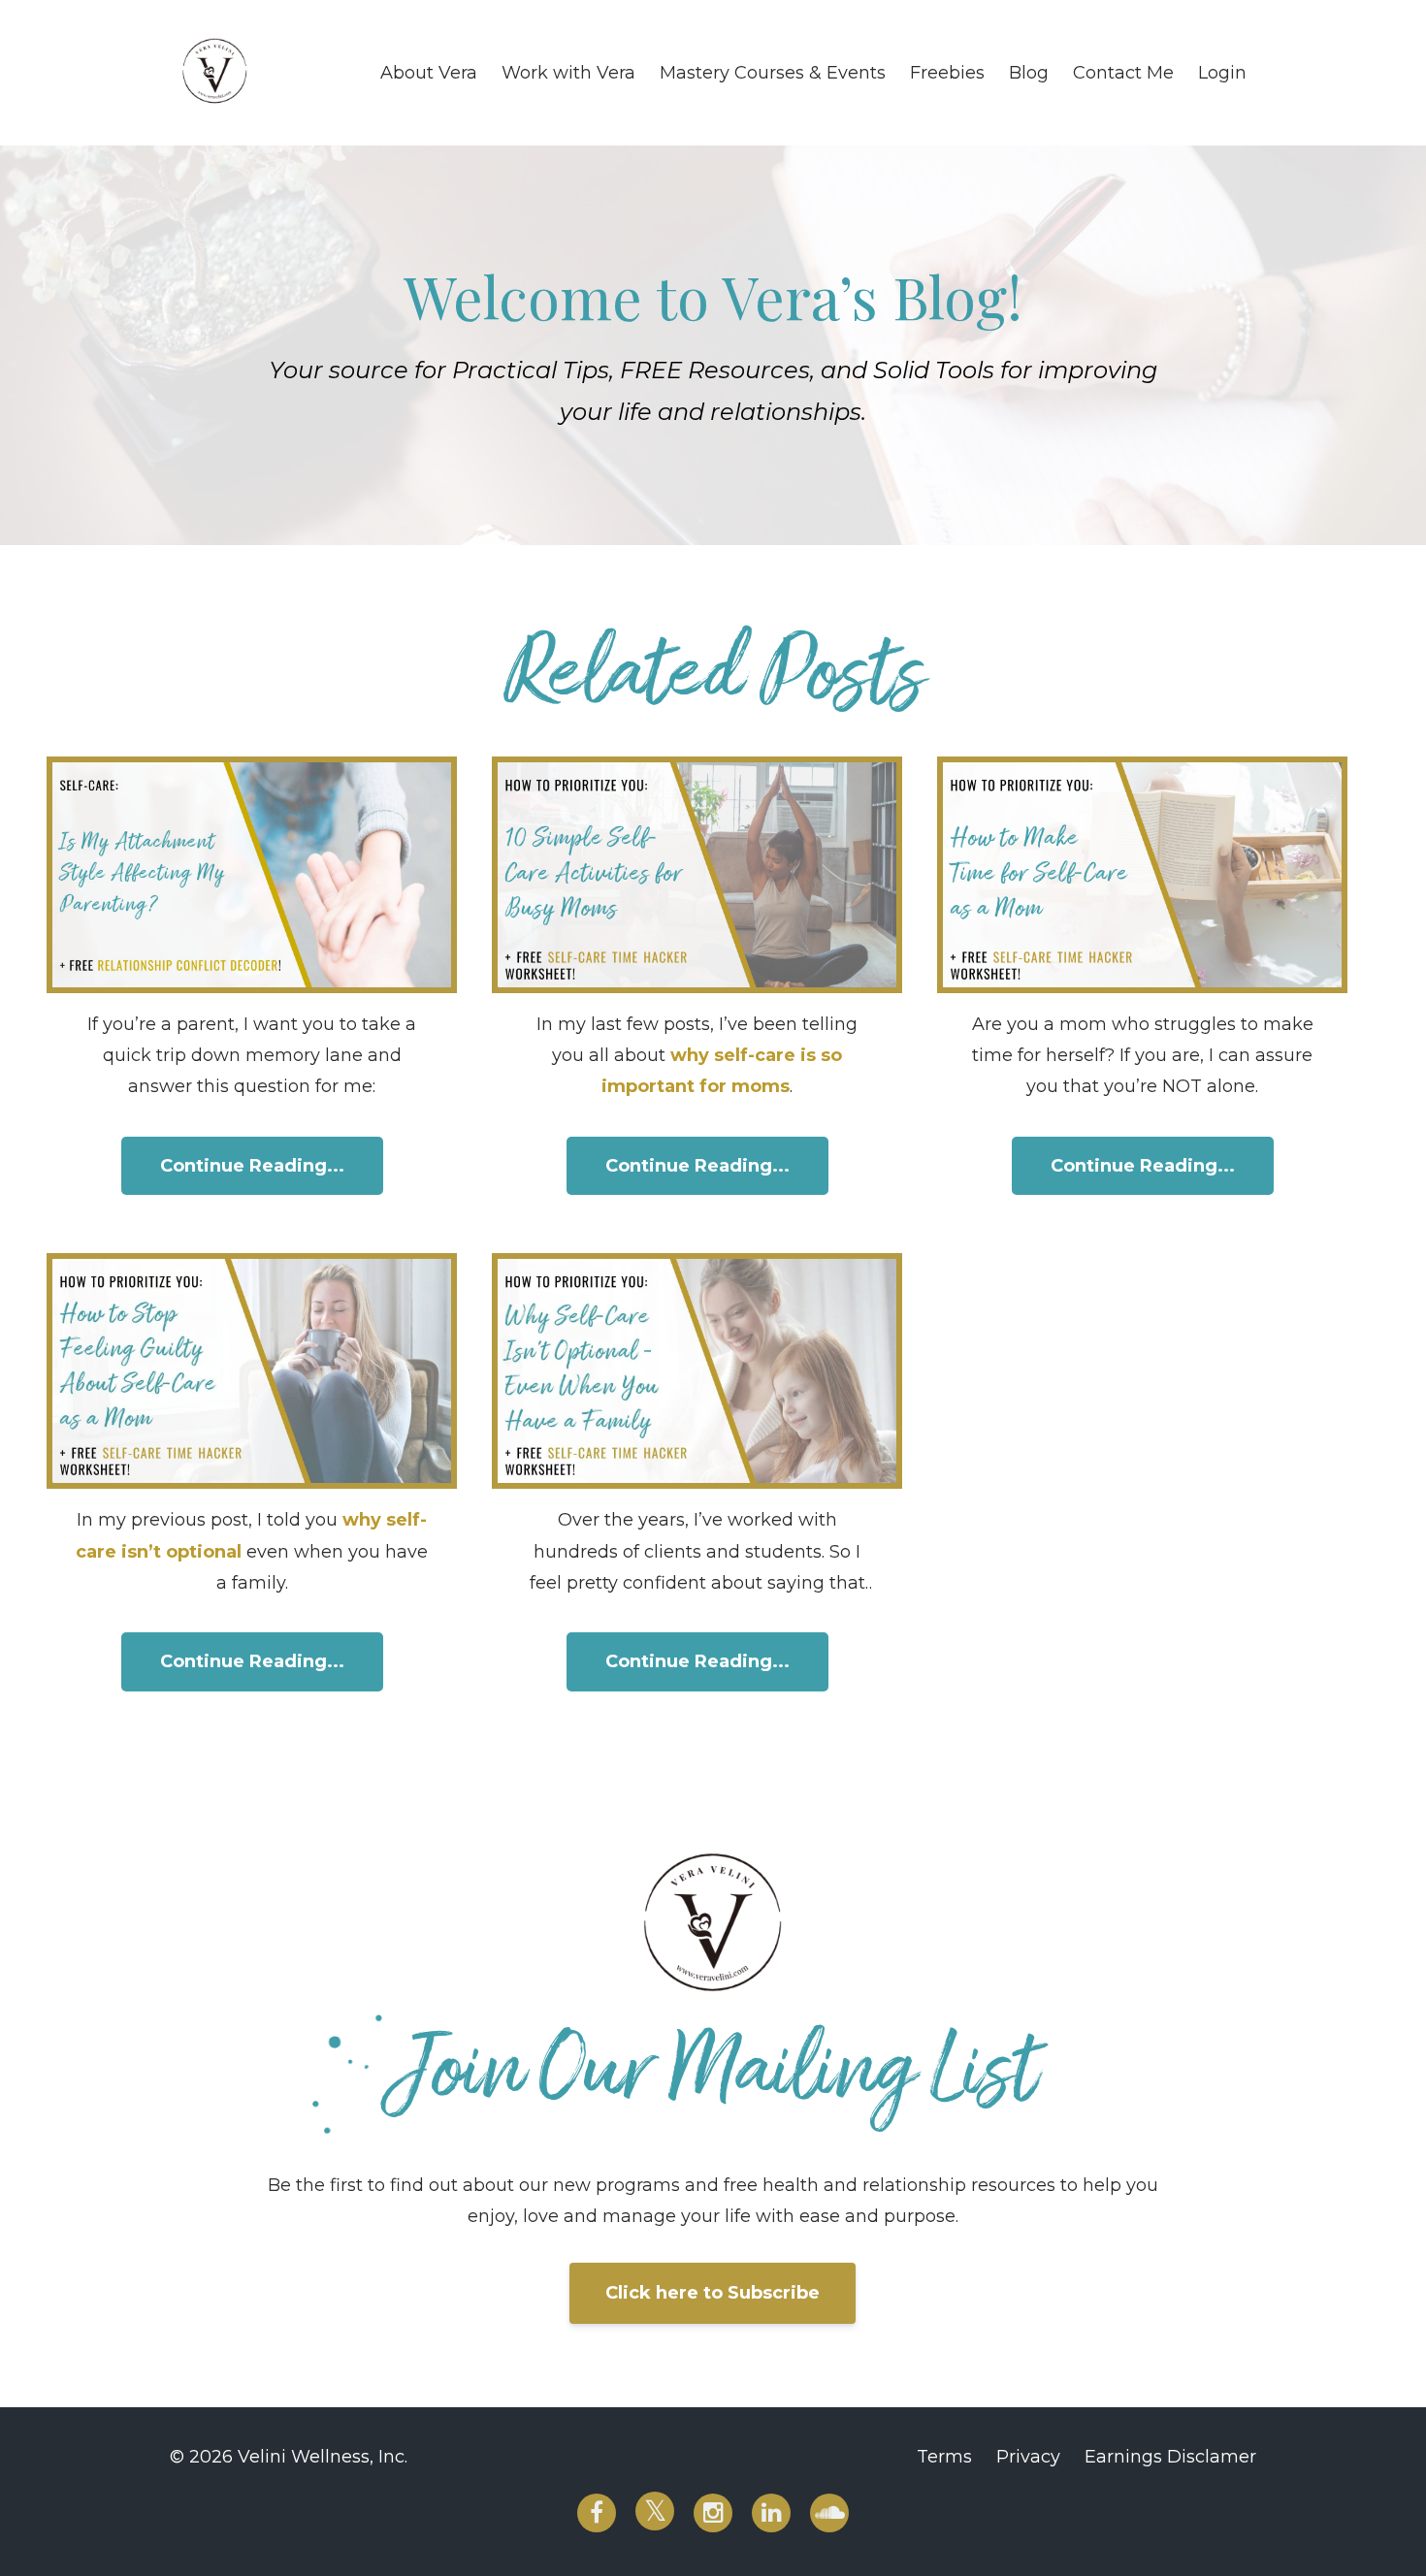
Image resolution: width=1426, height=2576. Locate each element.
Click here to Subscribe (713, 2293)
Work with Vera (568, 73)
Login (1222, 73)
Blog (1029, 73)
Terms (944, 2457)
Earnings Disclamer (1170, 2457)
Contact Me (1123, 73)
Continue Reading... (252, 1166)
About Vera (429, 73)
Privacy (1028, 2457)
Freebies (947, 73)
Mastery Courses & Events (773, 73)
